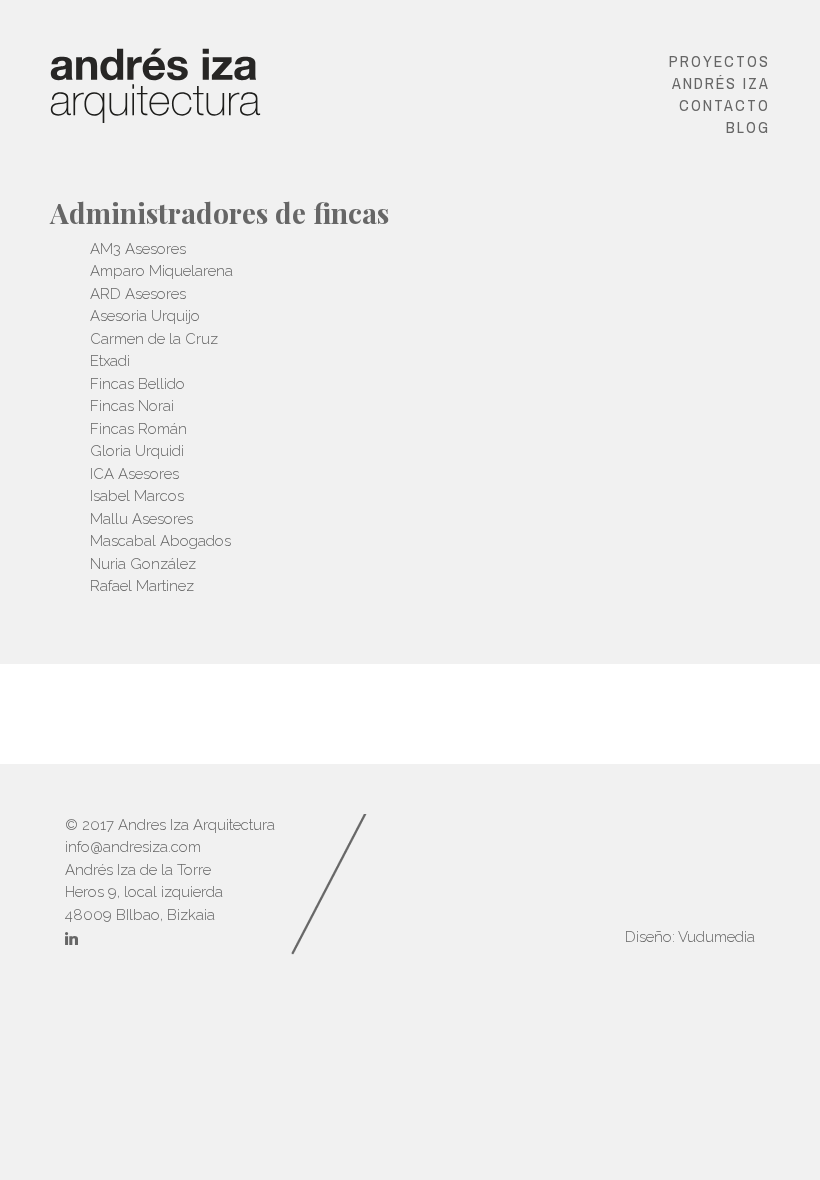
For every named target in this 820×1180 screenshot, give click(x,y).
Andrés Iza (721, 83)
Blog (748, 127)
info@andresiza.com (133, 847)
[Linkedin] (71, 941)
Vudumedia (716, 937)
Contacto (724, 105)
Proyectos (719, 61)
